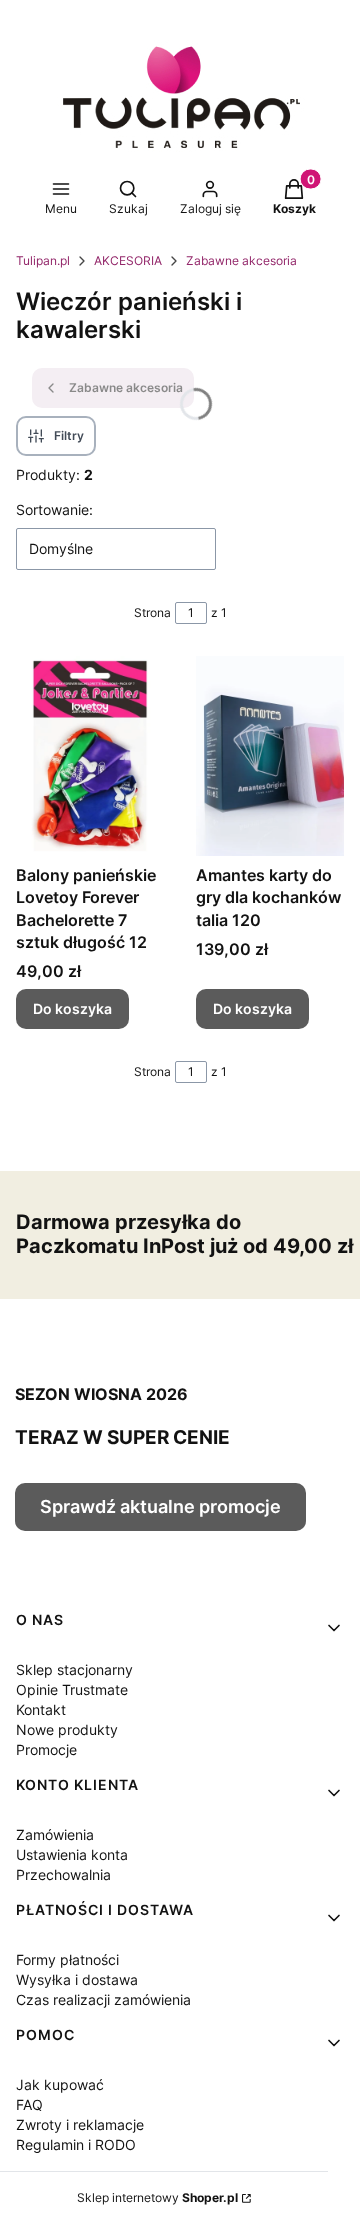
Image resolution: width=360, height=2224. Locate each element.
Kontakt (41, 1709)
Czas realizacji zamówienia (103, 1999)
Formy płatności (67, 1959)
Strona (152, 612)
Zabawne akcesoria (241, 260)
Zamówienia (55, 1834)
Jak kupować (60, 2084)
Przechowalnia (63, 1874)
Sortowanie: (54, 509)
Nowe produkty (67, 1729)
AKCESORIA (128, 260)
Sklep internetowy (157, 2197)
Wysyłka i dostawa (77, 1979)
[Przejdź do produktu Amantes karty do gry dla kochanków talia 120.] (270, 756)
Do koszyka (72, 1008)
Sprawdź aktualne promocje (160, 1506)
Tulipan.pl (43, 260)
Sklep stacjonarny (74, 1669)
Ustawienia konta (72, 1854)
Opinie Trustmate (72, 1689)
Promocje (46, 1749)
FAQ (29, 2104)
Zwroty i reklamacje (80, 2124)
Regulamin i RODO (76, 2144)
